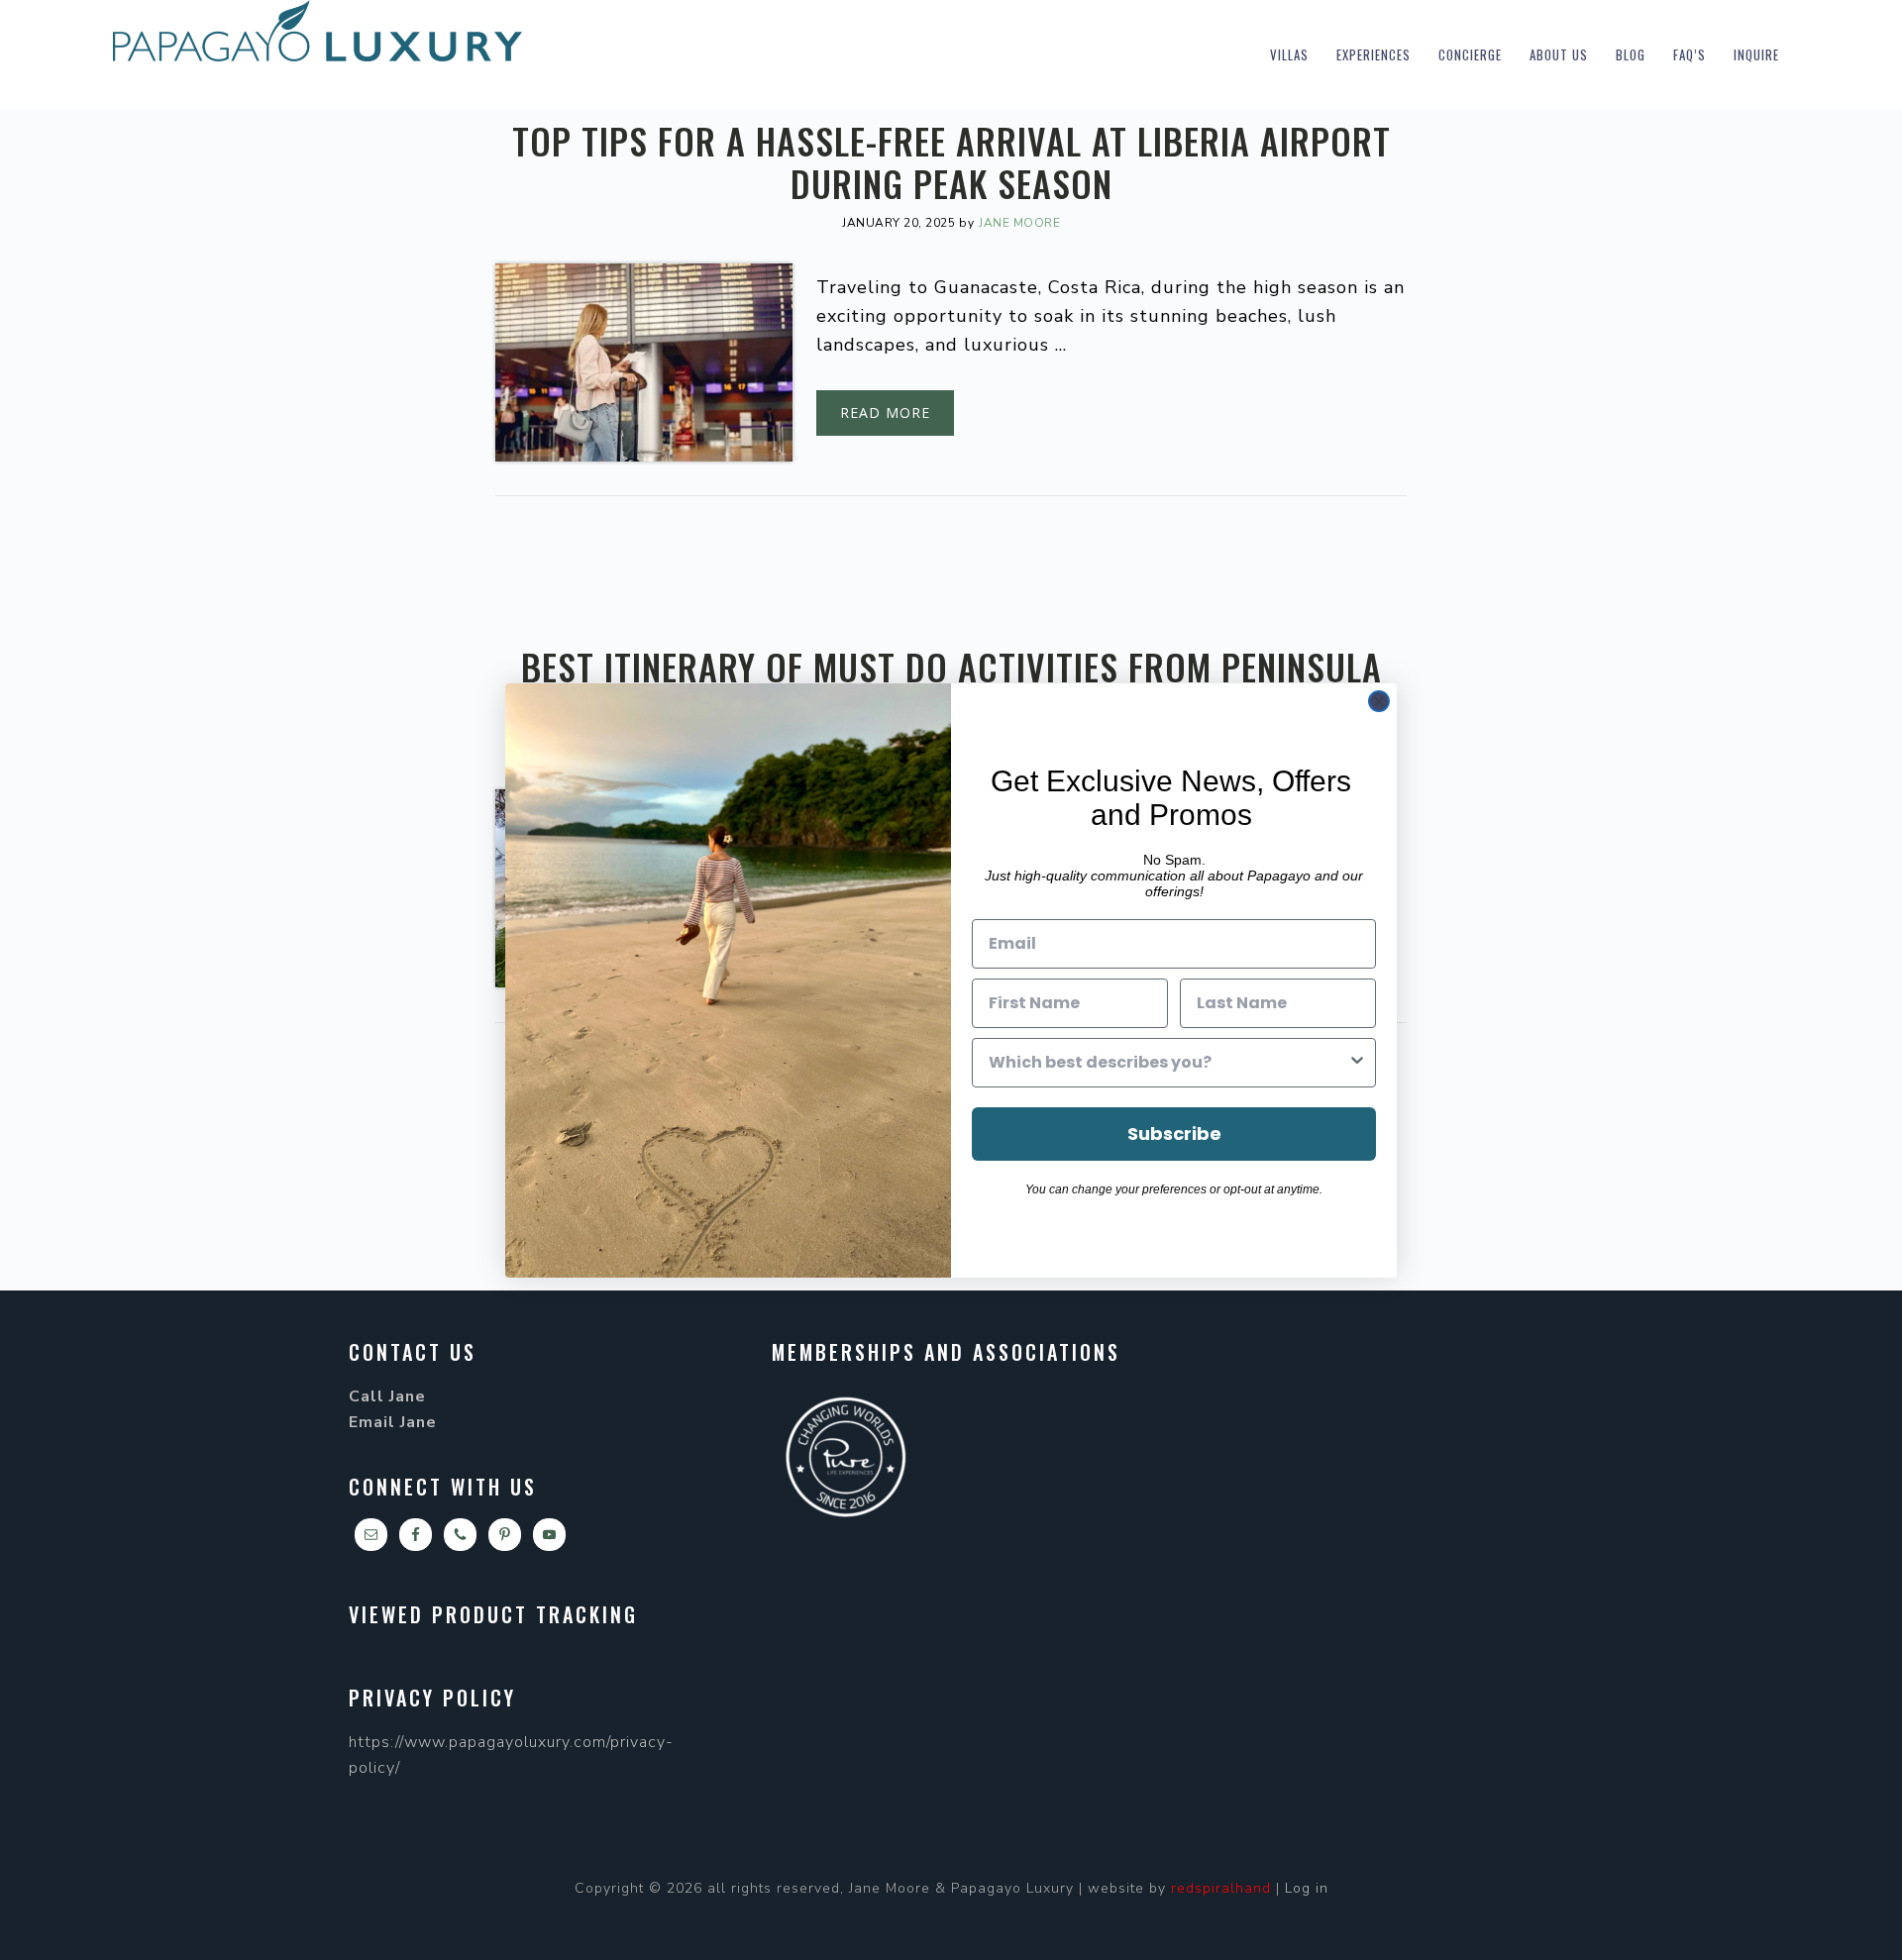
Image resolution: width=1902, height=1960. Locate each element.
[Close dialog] (1379, 701)
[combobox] (1168, 1063)
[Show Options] (1357, 1063)
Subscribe (1174, 1134)
